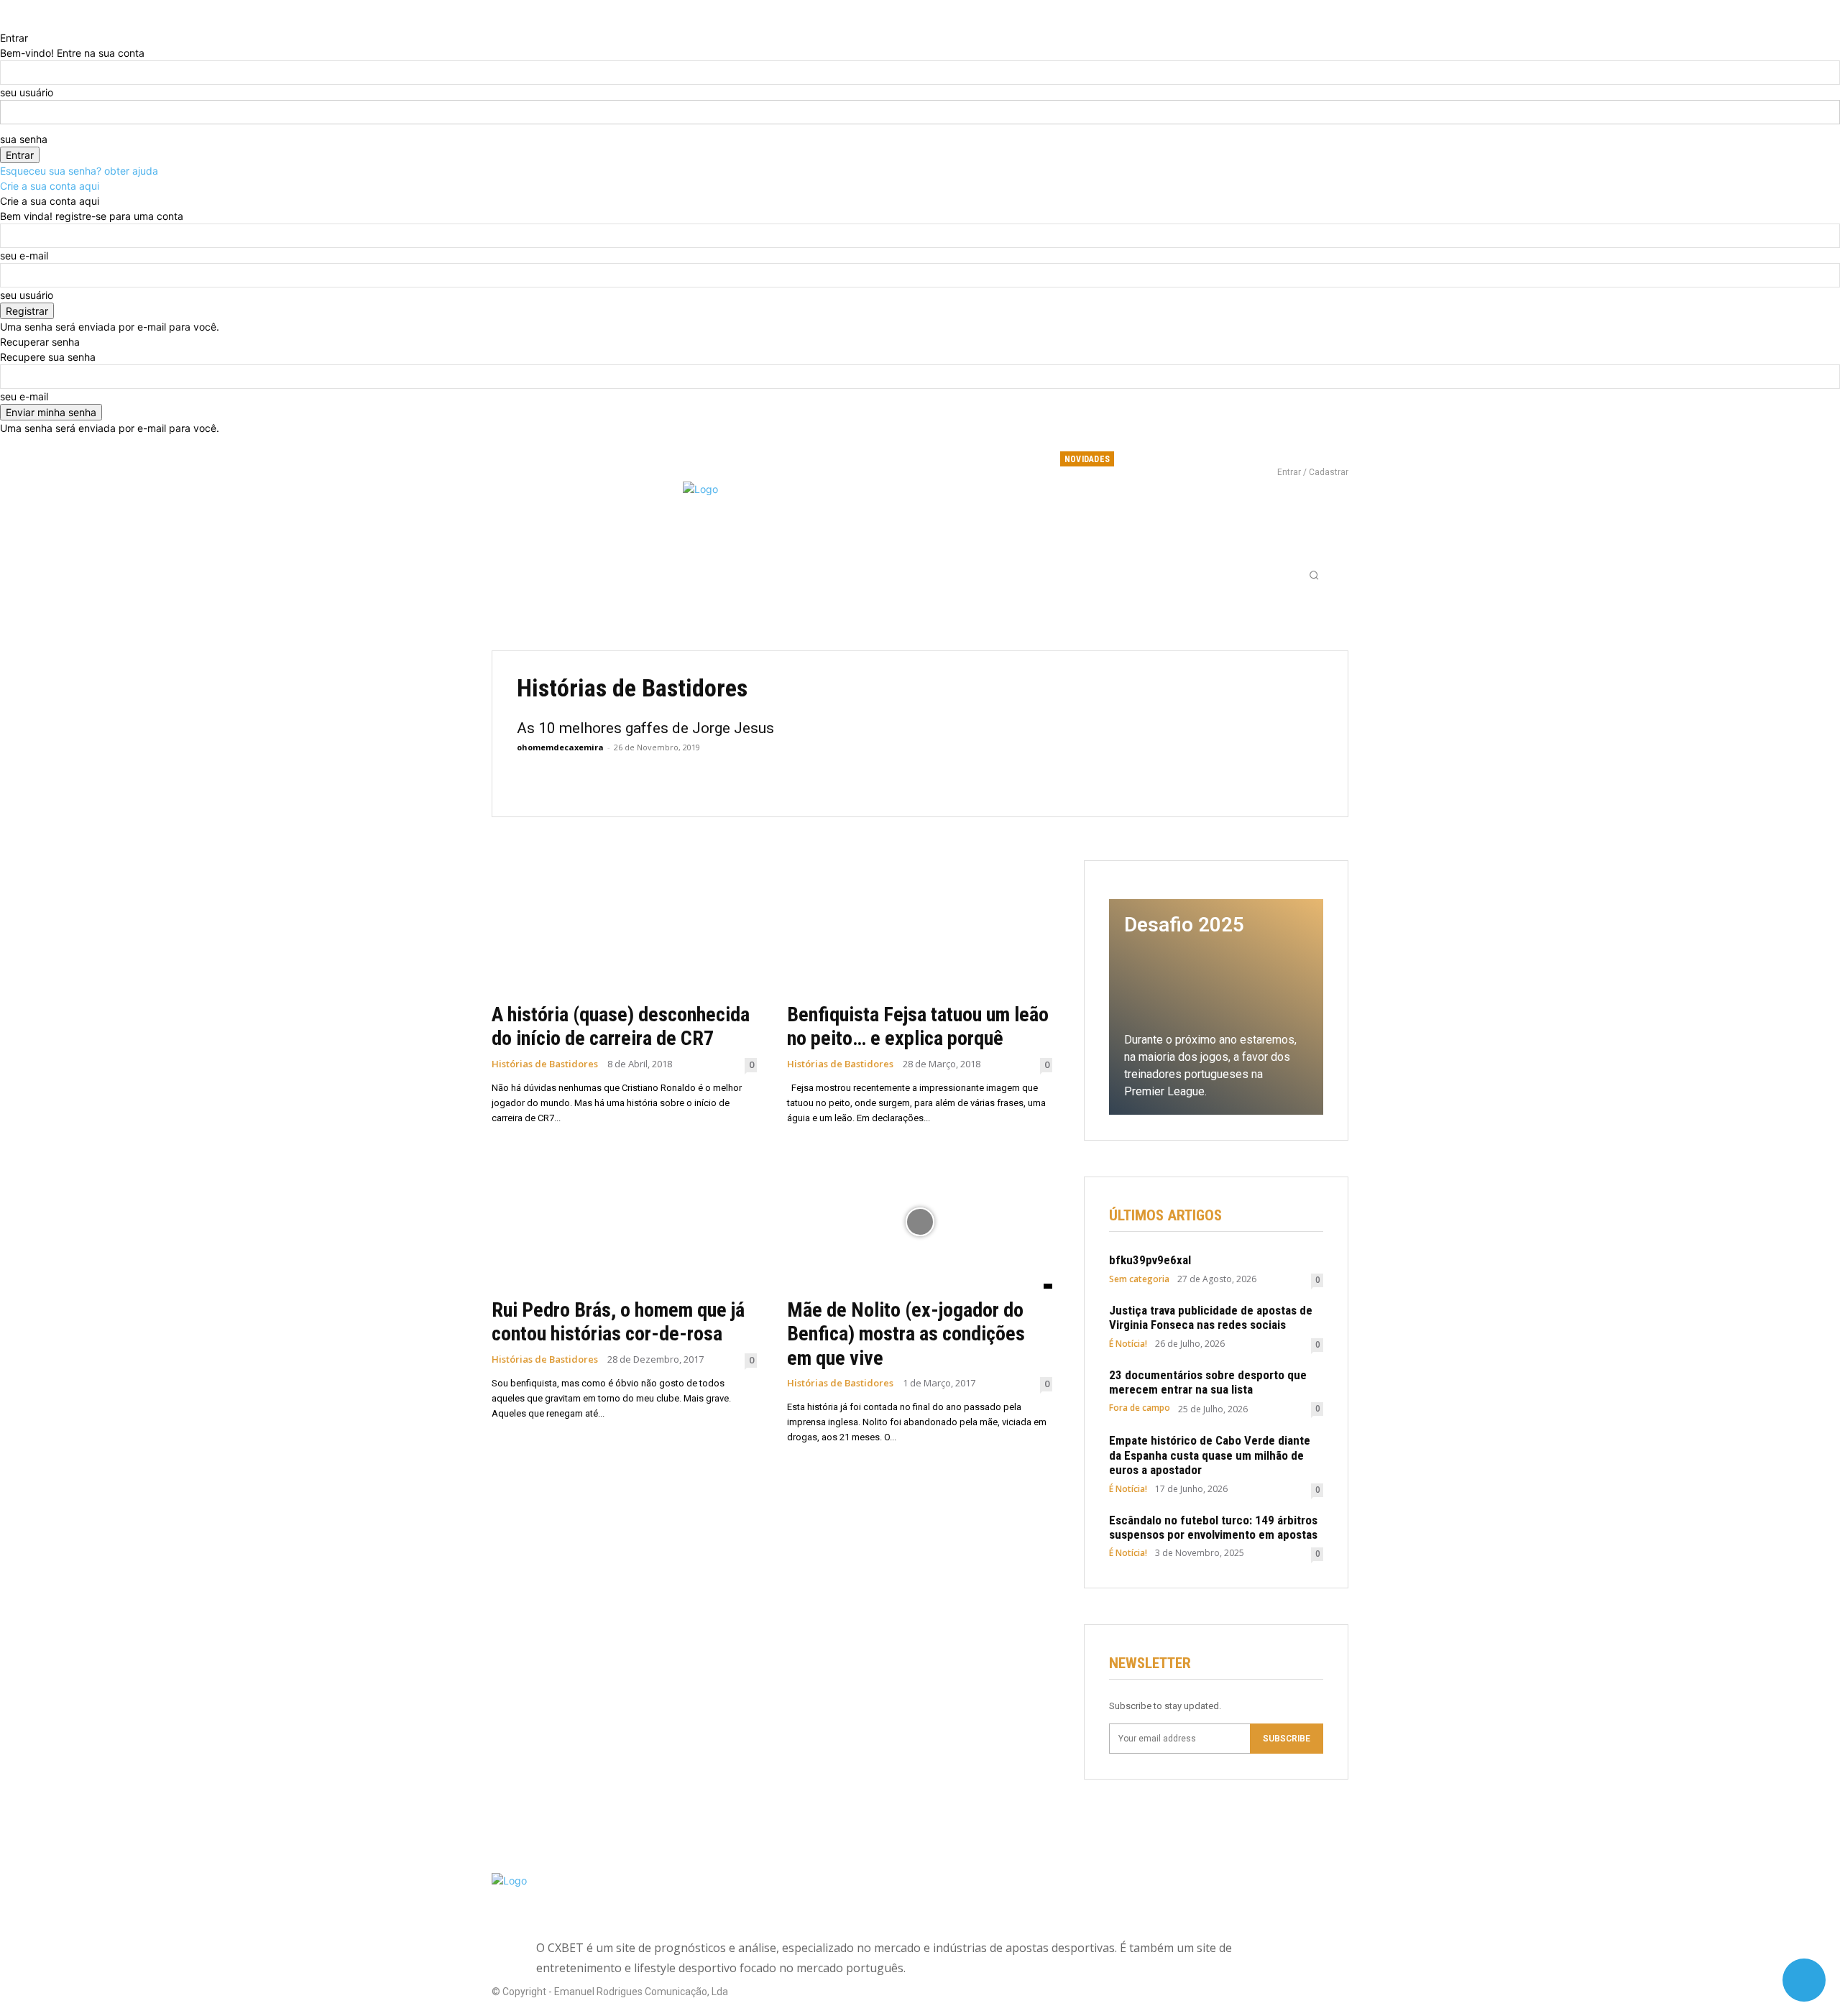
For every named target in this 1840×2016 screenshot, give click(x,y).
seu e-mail (24, 256)
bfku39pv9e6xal (1155, 461)
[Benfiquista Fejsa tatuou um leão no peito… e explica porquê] (920, 927)
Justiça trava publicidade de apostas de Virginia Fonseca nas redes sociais (1211, 1317)
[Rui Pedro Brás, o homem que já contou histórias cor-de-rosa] (624, 1222)
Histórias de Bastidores (545, 1064)
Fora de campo (1140, 1408)
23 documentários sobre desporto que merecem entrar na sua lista (1208, 1382)
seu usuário (27, 92)
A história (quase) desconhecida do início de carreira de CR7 (621, 1027)
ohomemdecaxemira (560, 747)
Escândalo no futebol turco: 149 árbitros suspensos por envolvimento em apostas (1213, 1527)
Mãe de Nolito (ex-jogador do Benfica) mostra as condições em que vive (906, 1334)
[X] (1310, 452)
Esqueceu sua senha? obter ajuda (79, 171)
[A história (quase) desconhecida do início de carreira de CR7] (624, 927)
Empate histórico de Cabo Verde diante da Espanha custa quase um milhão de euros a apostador (1210, 1455)
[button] (1314, 575)
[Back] (4, 23)
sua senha (24, 139)
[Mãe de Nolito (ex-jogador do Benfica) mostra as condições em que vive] (920, 1222)
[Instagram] (1286, 452)
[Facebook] (1262, 452)
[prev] (1196, 459)
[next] (1205, 459)
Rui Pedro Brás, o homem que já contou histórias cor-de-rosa (618, 1322)
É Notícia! (1128, 1344)
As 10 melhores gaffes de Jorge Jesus (645, 728)
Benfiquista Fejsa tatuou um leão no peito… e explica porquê (918, 1027)
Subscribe (1287, 1739)
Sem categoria (1139, 1279)
